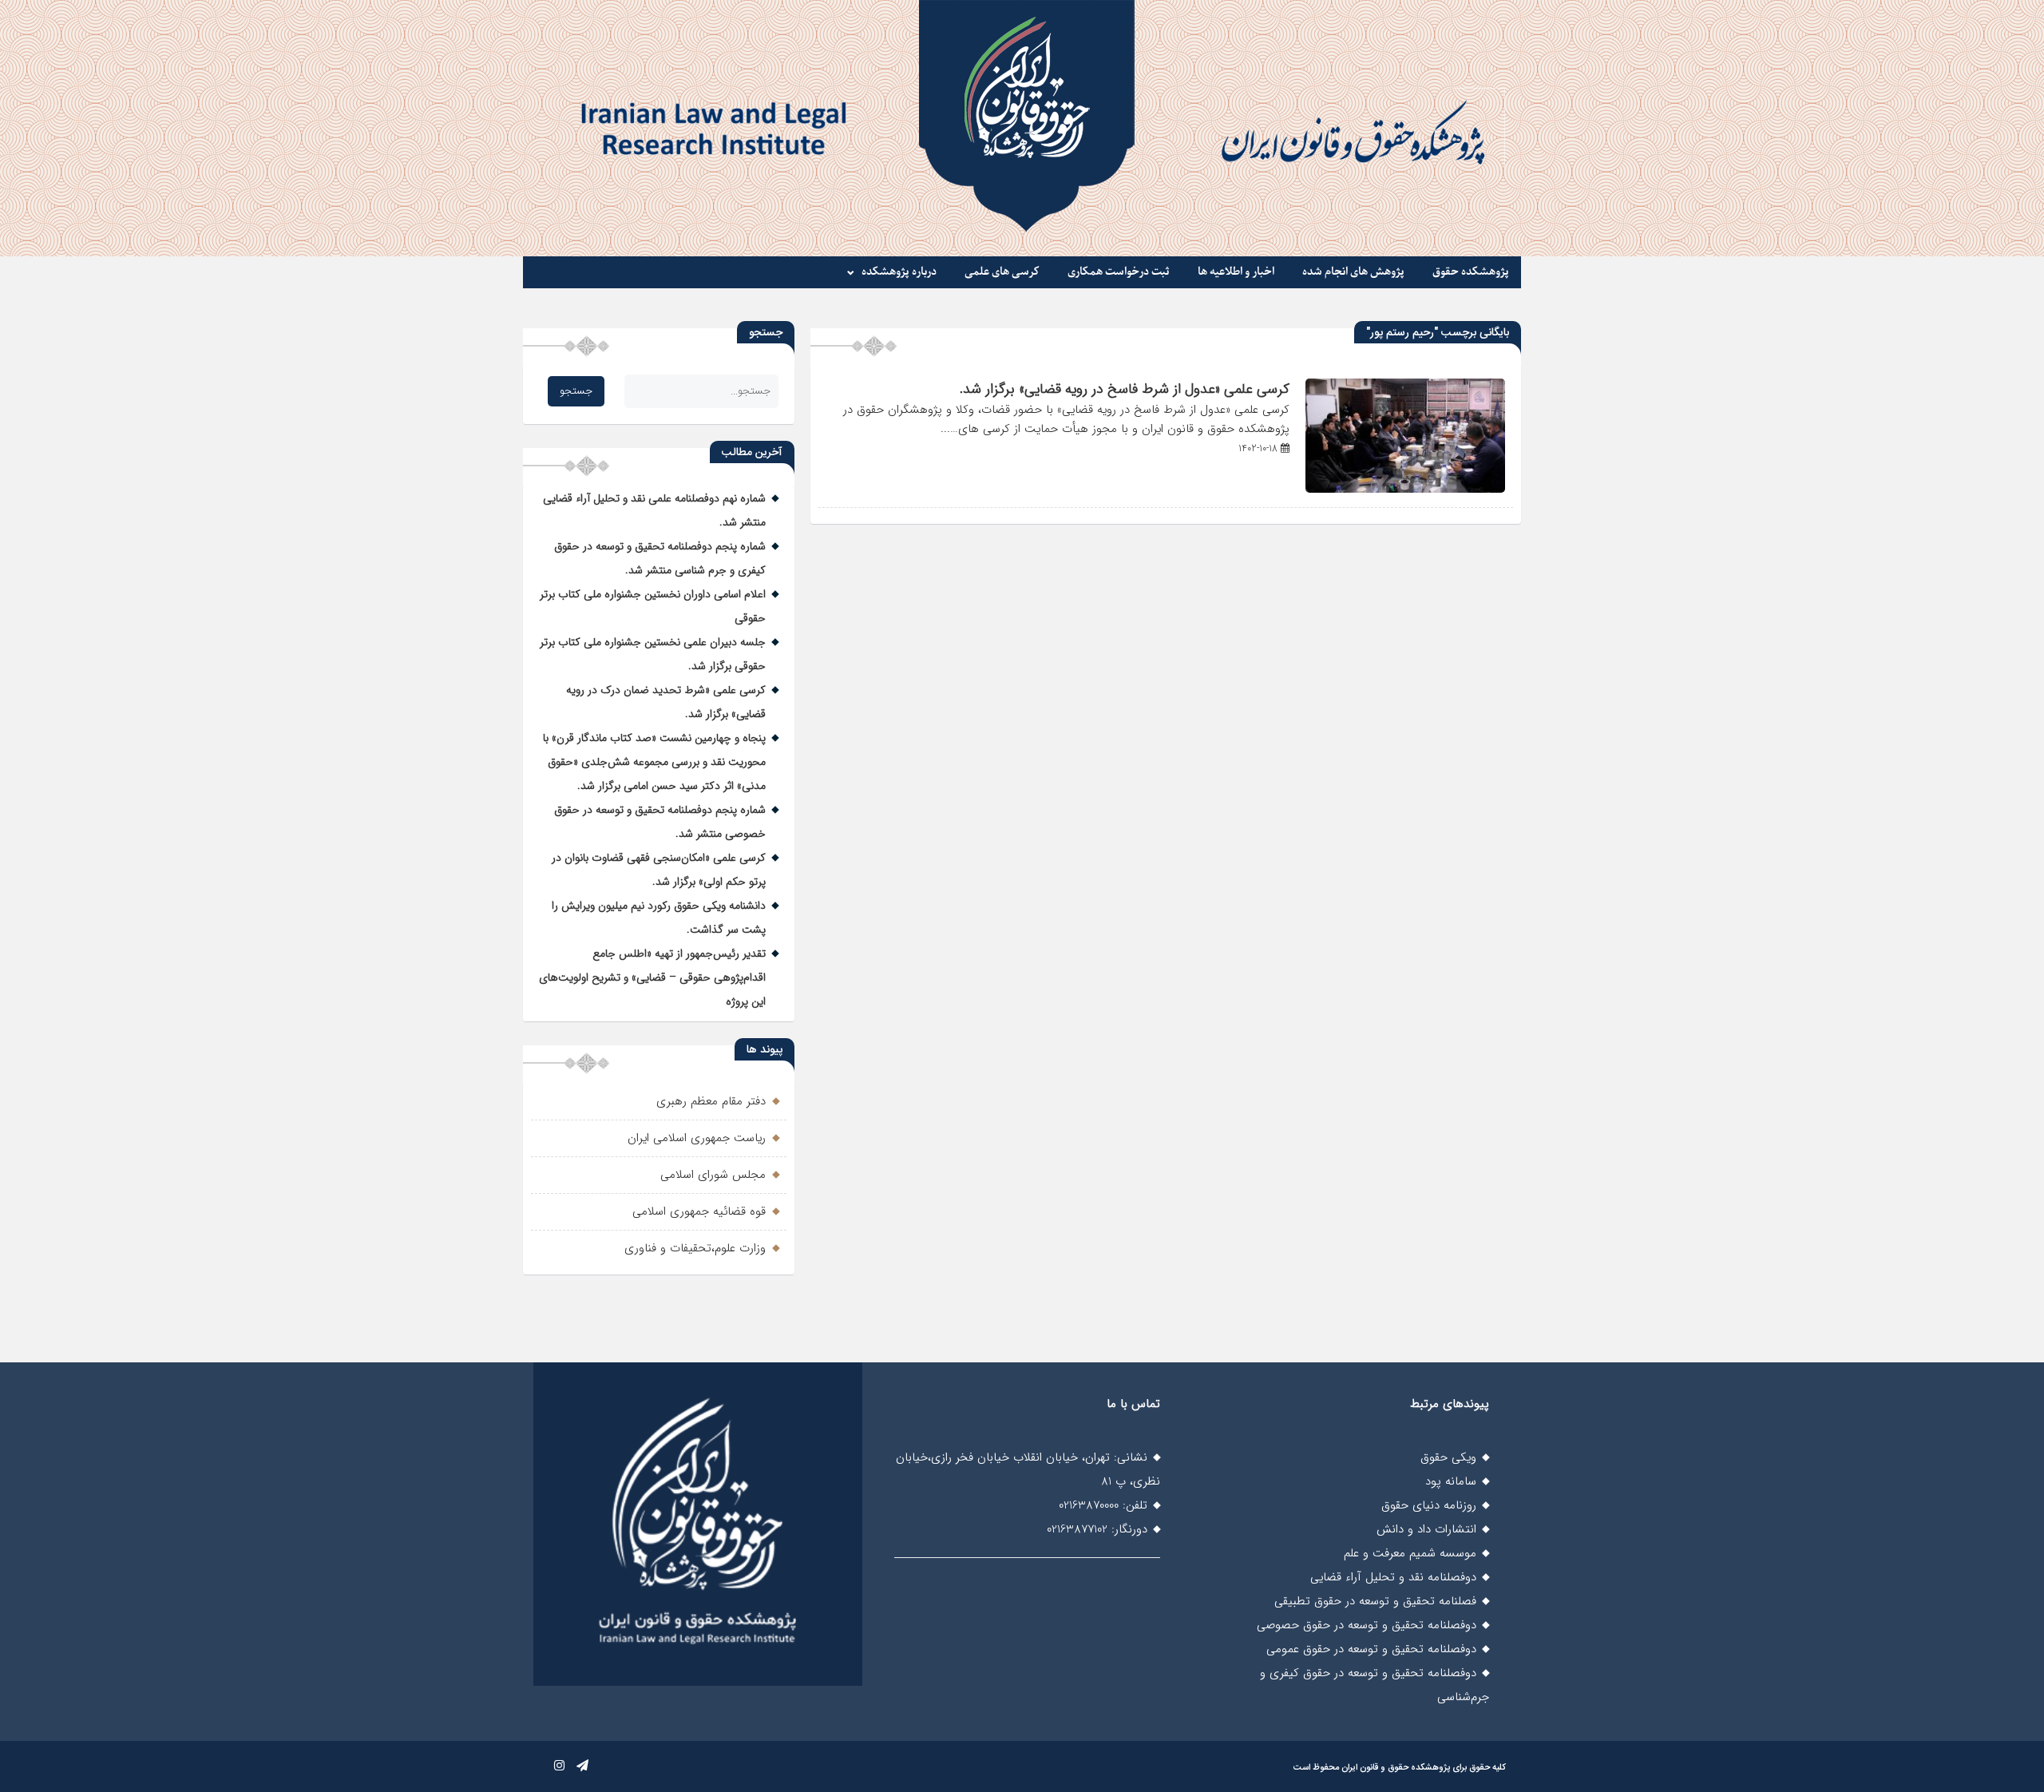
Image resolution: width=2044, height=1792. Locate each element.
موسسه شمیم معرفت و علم (1410, 1553)
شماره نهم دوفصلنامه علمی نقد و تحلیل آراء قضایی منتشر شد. (654, 510)
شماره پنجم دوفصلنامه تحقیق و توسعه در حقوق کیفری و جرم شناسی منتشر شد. (660, 558)
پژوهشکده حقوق (1471, 272)
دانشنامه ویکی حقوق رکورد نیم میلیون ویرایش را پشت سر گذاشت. (659, 918)
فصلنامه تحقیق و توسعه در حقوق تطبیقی (1375, 1601)
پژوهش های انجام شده (1353, 272)
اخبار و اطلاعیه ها (1236, 272)
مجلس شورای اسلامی (713, 1175)
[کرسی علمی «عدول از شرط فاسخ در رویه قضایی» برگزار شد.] (1405, 490)
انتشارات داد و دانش (1426, 1529)
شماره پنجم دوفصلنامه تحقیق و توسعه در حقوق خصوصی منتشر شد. (660, 822)
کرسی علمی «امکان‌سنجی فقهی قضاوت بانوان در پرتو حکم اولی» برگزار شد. (659, 870)
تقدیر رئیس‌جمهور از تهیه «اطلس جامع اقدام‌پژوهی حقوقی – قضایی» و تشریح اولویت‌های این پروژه (652, 977)
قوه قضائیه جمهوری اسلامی (699, 1211)
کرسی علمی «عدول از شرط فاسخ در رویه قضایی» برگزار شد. (1125, 389)
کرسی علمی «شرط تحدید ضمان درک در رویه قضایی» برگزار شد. (666, 702)
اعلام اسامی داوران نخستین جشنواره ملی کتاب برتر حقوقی (653, 606)
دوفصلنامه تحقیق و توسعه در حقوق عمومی (1371, 1649)
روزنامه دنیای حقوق (1429, 1505)
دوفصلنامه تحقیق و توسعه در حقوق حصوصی (1367, 1625)
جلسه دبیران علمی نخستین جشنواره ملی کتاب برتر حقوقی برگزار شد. (653, 654)
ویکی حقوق (1448, 1457)
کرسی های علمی (1002, 272)
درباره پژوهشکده (899, 272)
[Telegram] (582, 1766)
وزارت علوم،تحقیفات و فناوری (695, 1248)
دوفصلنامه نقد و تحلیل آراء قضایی (1393, 1577)
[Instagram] (559, 1766)
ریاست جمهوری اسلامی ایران (697, 1138)
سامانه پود (1451, 1481)
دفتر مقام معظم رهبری (711, 1101)
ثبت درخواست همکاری (1119, 272)
